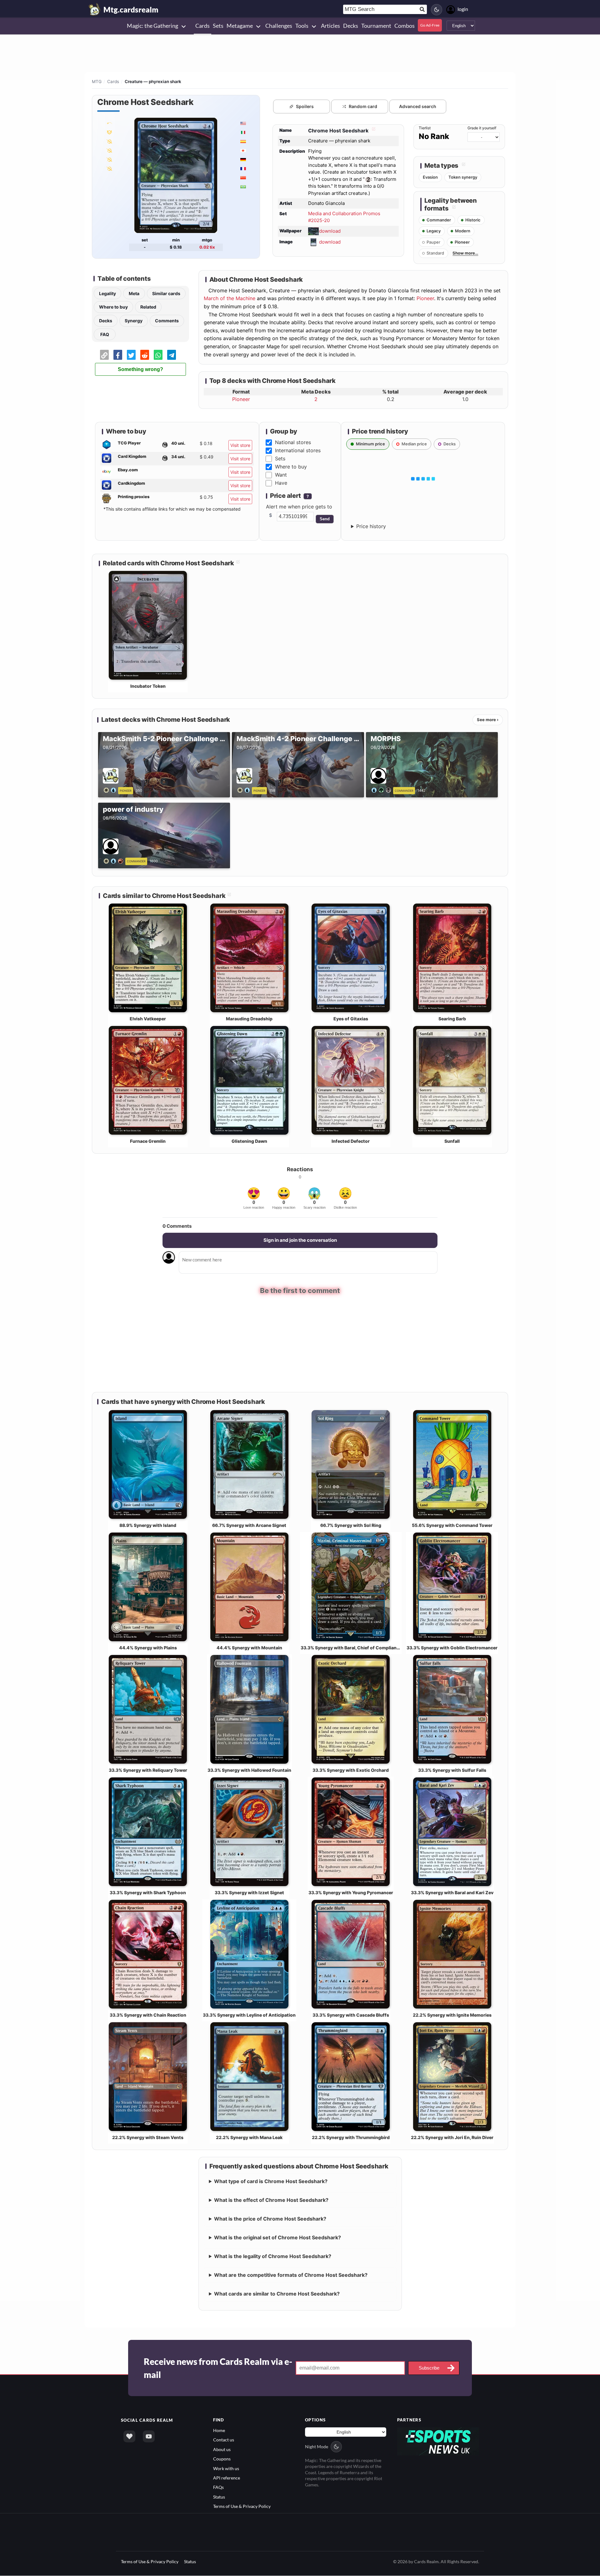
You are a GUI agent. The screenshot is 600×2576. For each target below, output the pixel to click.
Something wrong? (140, 369)
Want (281, 475)
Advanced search (418, 106)
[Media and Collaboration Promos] (109, 123)
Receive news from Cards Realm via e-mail (218, 2367)
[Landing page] (95, 9)
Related (148, 307)
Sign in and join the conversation (300, 1240)
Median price (414, 444)
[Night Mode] (437, 10)
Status (219, 2496)
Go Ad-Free (430, 25)
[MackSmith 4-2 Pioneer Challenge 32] (245, 790)
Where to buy (113, 307)
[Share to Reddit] (145, 355)
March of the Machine (230, 298)
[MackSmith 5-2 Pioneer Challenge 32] (111, 790)
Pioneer (425, 298)
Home (219, 2429)
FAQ (105, 334)
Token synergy (463, 177)
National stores (293, 442)
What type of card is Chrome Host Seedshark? (271, 2180)
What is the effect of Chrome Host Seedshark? (271, 2199)
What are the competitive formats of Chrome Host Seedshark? (291, 2274)
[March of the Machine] (109, 159)
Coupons (222, 2458)
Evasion (430, 177)
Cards (113, 82)
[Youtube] (149, 2435)
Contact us (224, 2439)
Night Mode (317, 2446)
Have (281, 483)
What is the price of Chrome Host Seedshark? (270, 2218)
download (330, 231)
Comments (167, 321)
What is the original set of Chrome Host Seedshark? (277, 2237)
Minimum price (370, 444)
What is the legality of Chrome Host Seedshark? (273, 2255)
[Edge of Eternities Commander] (109, 132)
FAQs (218, 2487)
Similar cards (166, 293)
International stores (298, 450)
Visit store (240, 445)
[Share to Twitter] (131, 355)
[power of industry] (115, 860)
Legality (107, 293)
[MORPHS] (382, 790)
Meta (134, 293)
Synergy (134, 321)
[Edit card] (373, 131)
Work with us (226, 2467)
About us (222, 2448)
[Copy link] (104, 355)
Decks (106, 321)
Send (325, 519)
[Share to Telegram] (172, 355)
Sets (280, 458)
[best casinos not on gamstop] (438, 2440)
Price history (371, 526)
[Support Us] (129, 2435)
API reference (227, 2477)
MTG (97, 82)
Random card (363, 106)
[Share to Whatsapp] (158, 355)
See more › (488, 720)
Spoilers (305, 106)
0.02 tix (207, 247)
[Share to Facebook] (118, 355)
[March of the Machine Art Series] (109, 141)
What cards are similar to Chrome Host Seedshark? (277, 2293)
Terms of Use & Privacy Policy (242, 2506)
